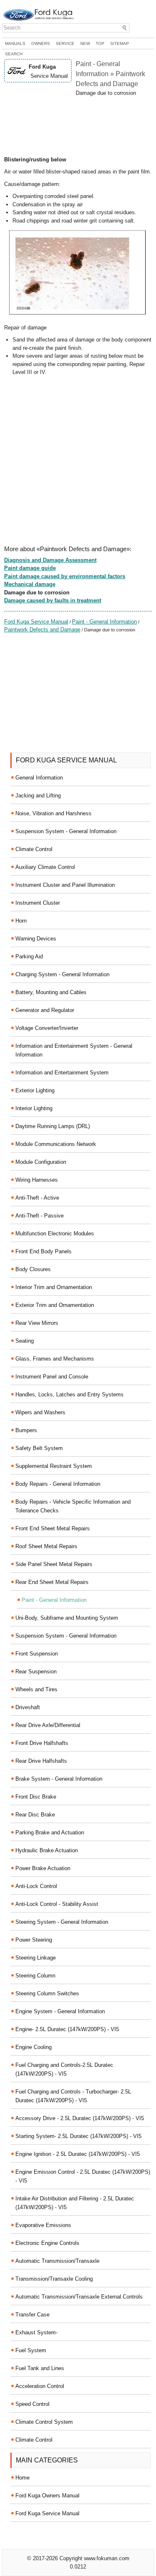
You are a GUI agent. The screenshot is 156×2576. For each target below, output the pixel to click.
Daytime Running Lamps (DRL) (53, 1126)
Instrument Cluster (38, 903)
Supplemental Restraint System (54, 1466)
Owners (41, 43)
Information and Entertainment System (62, 1073)
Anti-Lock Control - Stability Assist (57, 1904)
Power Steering (34, 1940)
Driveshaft (28, 1707)
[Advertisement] (78, 126)
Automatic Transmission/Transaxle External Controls (79, 2297)
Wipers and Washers (40, 1412)
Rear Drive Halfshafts (41, 1761)
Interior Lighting (34, 1108)
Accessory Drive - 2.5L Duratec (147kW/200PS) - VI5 (80, 2118)
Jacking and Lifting (38, 796)
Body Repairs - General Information (58, 1484)
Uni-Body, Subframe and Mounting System (67, 1618)
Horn (21, 921)
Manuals (15, 43)
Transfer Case (32, 2315)
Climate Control (34, 849)
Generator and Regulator (45, 1010)
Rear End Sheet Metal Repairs (52, 1582)
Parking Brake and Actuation (50, 1832)
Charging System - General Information (62, 974)
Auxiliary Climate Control (45, 867)
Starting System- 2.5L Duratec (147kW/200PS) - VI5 (78, 2136)
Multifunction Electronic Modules (55, 1234)
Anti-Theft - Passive (40, 1216)
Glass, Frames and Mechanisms (55, 1359)
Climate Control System (44, 2422)
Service (65, 43)
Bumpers (26, 1430)
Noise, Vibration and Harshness (53, 813)
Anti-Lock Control (36, 1886)
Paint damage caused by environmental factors (65, 576)
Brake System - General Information (59, 1779)
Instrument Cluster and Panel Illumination (65, 885)
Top (100, 43)
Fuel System (31, 2350)
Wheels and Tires (36, 1689)
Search (14, 54)
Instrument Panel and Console (52, 1377)
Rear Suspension (36, 1672)
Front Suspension (37, 1654)
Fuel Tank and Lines (40, 2368)
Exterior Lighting (35, 1090)
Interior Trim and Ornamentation (54, 1287)
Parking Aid (29, 956)
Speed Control (32, 2404)
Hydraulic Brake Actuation (47, 1850)
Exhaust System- (36, 2332)
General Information (39, 778)
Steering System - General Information (62, 1922)
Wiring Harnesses (37, 1180)
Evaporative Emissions (43, 2225)
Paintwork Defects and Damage (42, 630)
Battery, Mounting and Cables (51, 992)
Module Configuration (41, 1162)
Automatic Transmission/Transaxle (57, 2261)
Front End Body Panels (43, 1251)
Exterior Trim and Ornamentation (55, 1305)
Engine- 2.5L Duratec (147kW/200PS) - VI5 (67, 2029)
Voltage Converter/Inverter (47, 1028)
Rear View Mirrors (37, 1323)
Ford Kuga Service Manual (36, 622)
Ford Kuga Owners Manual (47, 2496)
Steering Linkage (36, 1958)
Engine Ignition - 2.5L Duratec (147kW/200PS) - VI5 (78, 2154)
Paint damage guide (30, 568)
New (85, 43)
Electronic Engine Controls (47, 2243)
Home (22, 2478)
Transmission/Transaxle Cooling (54, 2279)
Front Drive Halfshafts (42, 1743)
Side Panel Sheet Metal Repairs (54, 1564)
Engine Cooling (33, 2047)
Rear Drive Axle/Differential (48, 1725)
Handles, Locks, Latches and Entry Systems (69, 1394)
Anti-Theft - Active (37, 1198)
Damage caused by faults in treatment (53, 600)
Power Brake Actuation (43, 1868)
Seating (25, 1341)
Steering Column (35, 1976)
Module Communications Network (56, 1144)
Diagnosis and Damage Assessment (50, 560)
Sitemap (120, 43)
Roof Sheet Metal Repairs (46, 1546)
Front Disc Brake (36, 1797)
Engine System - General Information (60, 2011)
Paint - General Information (104, 622)
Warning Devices (36, 939)
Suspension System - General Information (66, 831)
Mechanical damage (30, 584)
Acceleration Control (40, 2386)
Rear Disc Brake (35, 1815)
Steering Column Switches (47, 1993)
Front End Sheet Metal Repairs (53, 1528)
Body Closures (33, 1269)
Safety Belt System (39, 1448)
